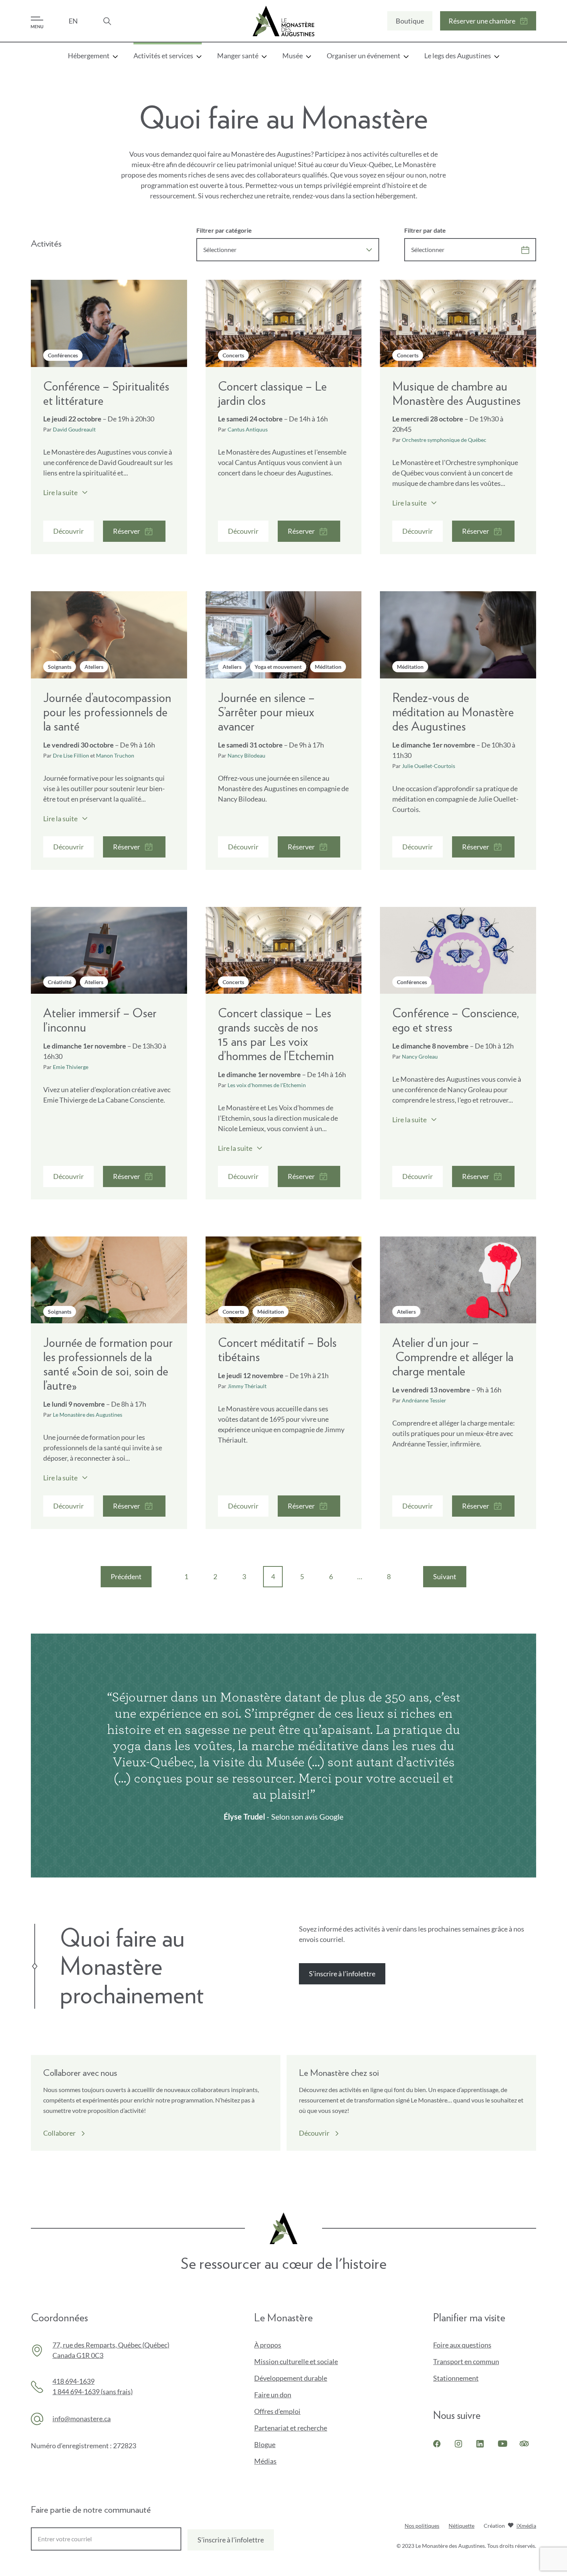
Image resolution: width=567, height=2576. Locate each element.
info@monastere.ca (82, 2419)
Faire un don (286, 2395)
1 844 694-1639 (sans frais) (93, 2392)
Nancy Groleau (420, 1056)
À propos (268, 2345)
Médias (265, 2461)
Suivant (450, 1580)
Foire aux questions (462, 2345)
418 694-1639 (73, 2381)
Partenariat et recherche (291, 2428)
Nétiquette (462, 2526)
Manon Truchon (115, 755)
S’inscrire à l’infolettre (344, 1977)
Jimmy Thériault (247, 1386)
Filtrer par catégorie (224, 230)
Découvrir (314, 2133)
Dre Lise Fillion (71, 755)
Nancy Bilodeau (246, 755)
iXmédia (526, 2526)
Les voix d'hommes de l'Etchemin (267, 1085)
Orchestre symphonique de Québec (444, 440)
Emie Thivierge (71, 1067)
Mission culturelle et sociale (296, 2361)
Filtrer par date (425, 230)
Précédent (131, 1580)
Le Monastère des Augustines (88, 1415)
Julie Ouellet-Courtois (429, 766)
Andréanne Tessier (424, 1400)
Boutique (410, 24)
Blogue (265, 2444)
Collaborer (64, 2133)
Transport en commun (466, 2361)
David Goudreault (74, 429)
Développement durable (291, 2378)
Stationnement (456, 2378)
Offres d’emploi (277, 2411)
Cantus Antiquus (248, 429)
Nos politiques (422, 2526)
